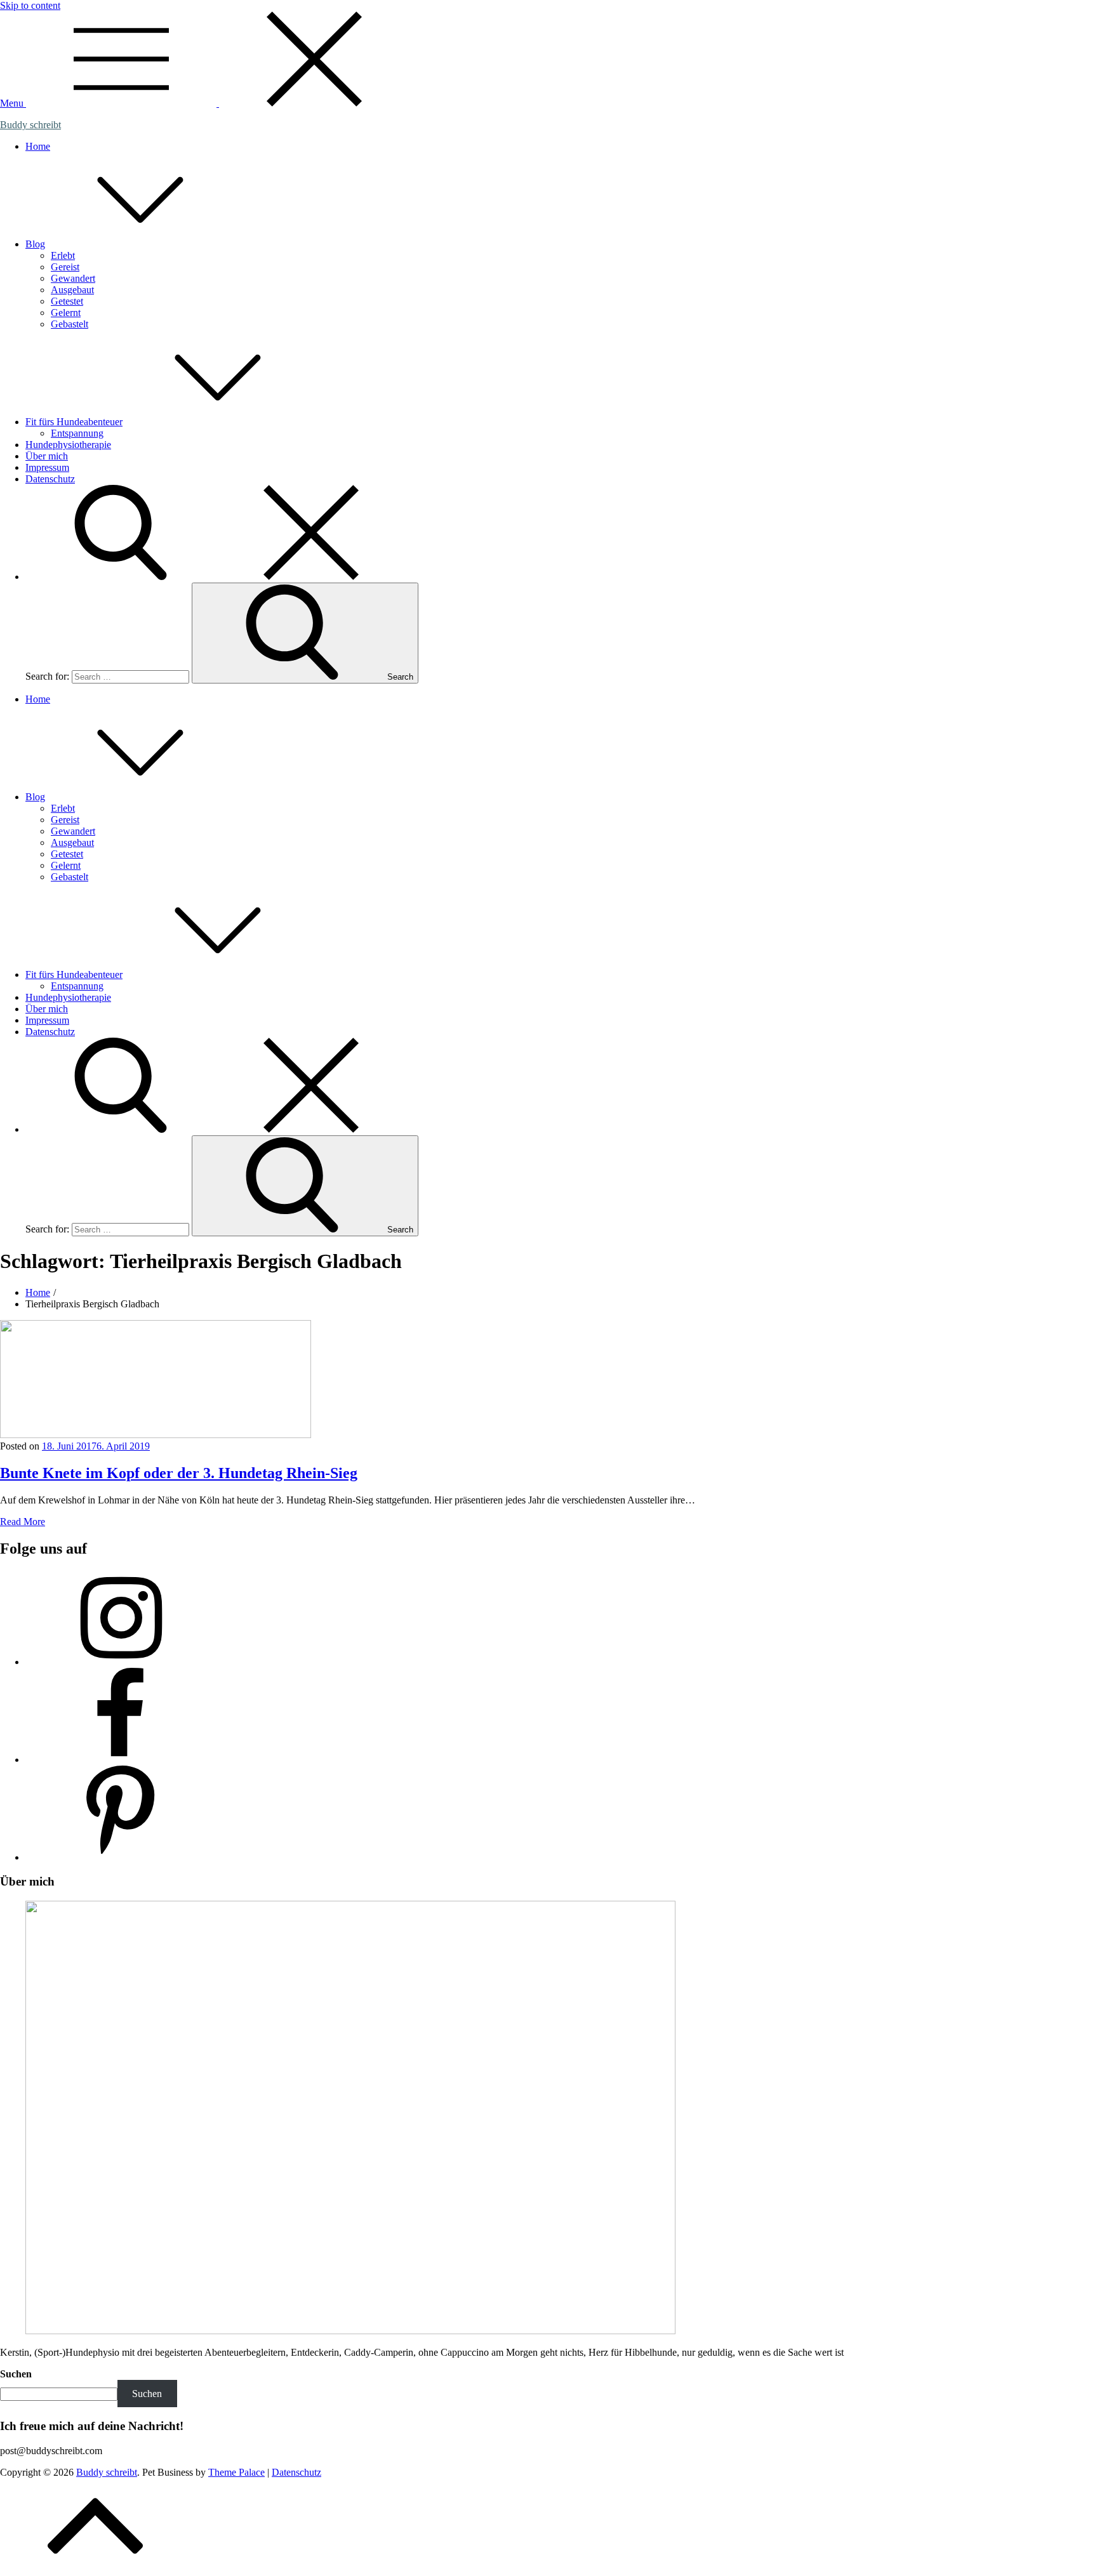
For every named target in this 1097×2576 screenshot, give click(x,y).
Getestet (67, 301)
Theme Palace (236, 2472)
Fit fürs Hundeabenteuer (74, 422)
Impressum (47, 467)
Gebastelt (70, 324)
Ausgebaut (72, 290)
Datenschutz (50, 479)
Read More (23, 1522)
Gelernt (66, 313)
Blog (35, 244)
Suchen (16, 2374)
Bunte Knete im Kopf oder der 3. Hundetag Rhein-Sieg (179, 1473)
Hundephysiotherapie (68, 445)
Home (38, 146)
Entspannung (77, 433)
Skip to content (30, 5)
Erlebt (63, 255)
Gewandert (73, 278)
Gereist (65, 267)
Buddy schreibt (30, 125)
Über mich (47, 456)
